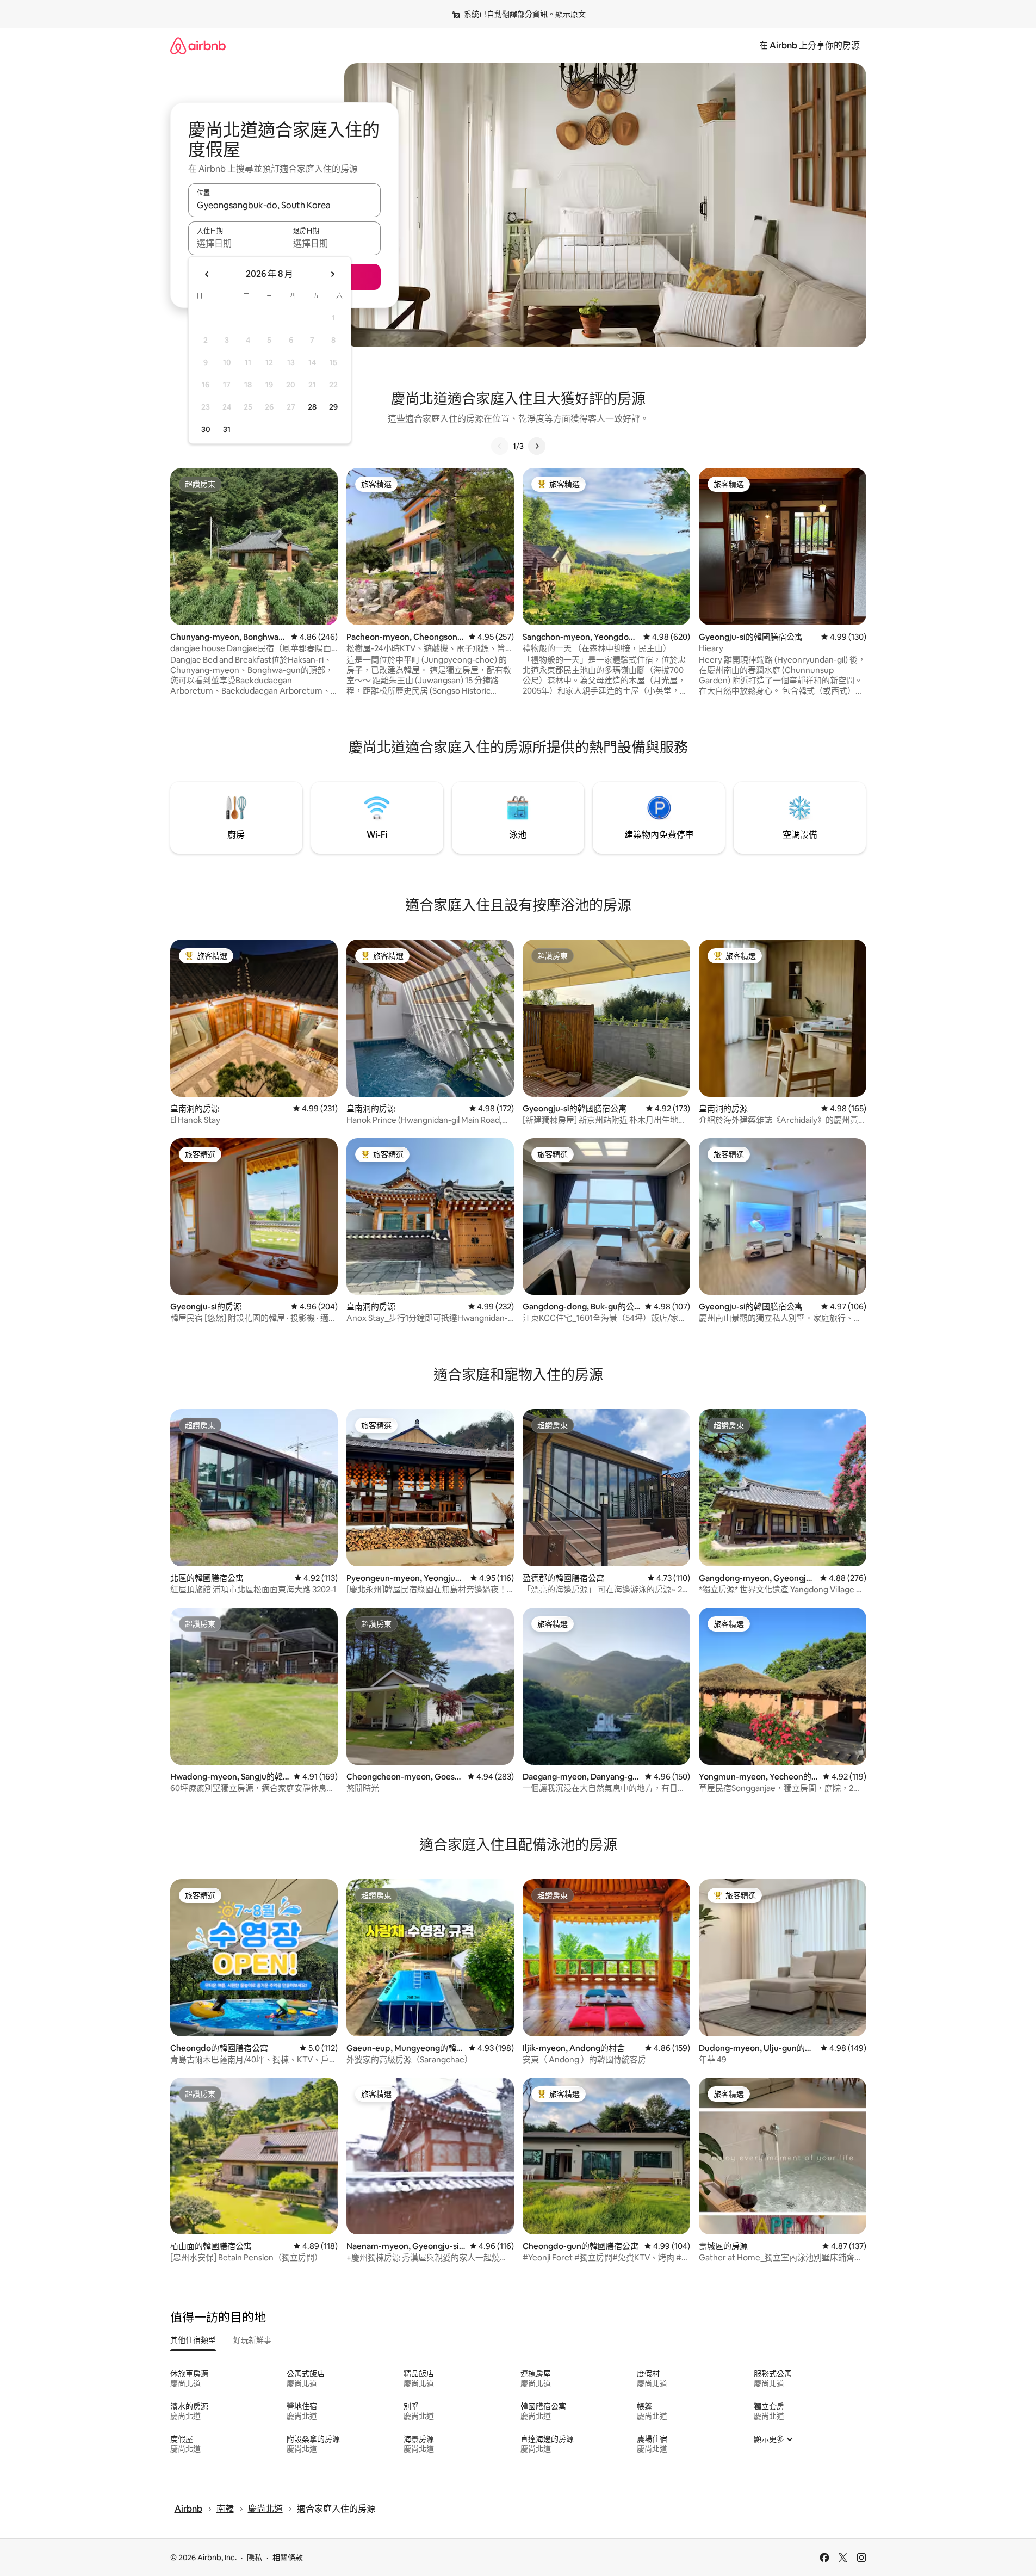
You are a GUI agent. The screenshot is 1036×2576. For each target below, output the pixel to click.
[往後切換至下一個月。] (332, 274)
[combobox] (284, 205)
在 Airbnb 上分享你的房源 (809, 45)
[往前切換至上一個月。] (207, 274)
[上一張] (500, 446)
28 (312, 407)
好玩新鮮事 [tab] (252, 2340)
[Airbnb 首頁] (198, 45)
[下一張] (537, 446)
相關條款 (288, 2558)
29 (333, 407)
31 (227, 429)
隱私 (255, 2558)
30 (206, 429)
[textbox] (236, 243)
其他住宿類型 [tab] (193, 2340)
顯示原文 (570, 14)
